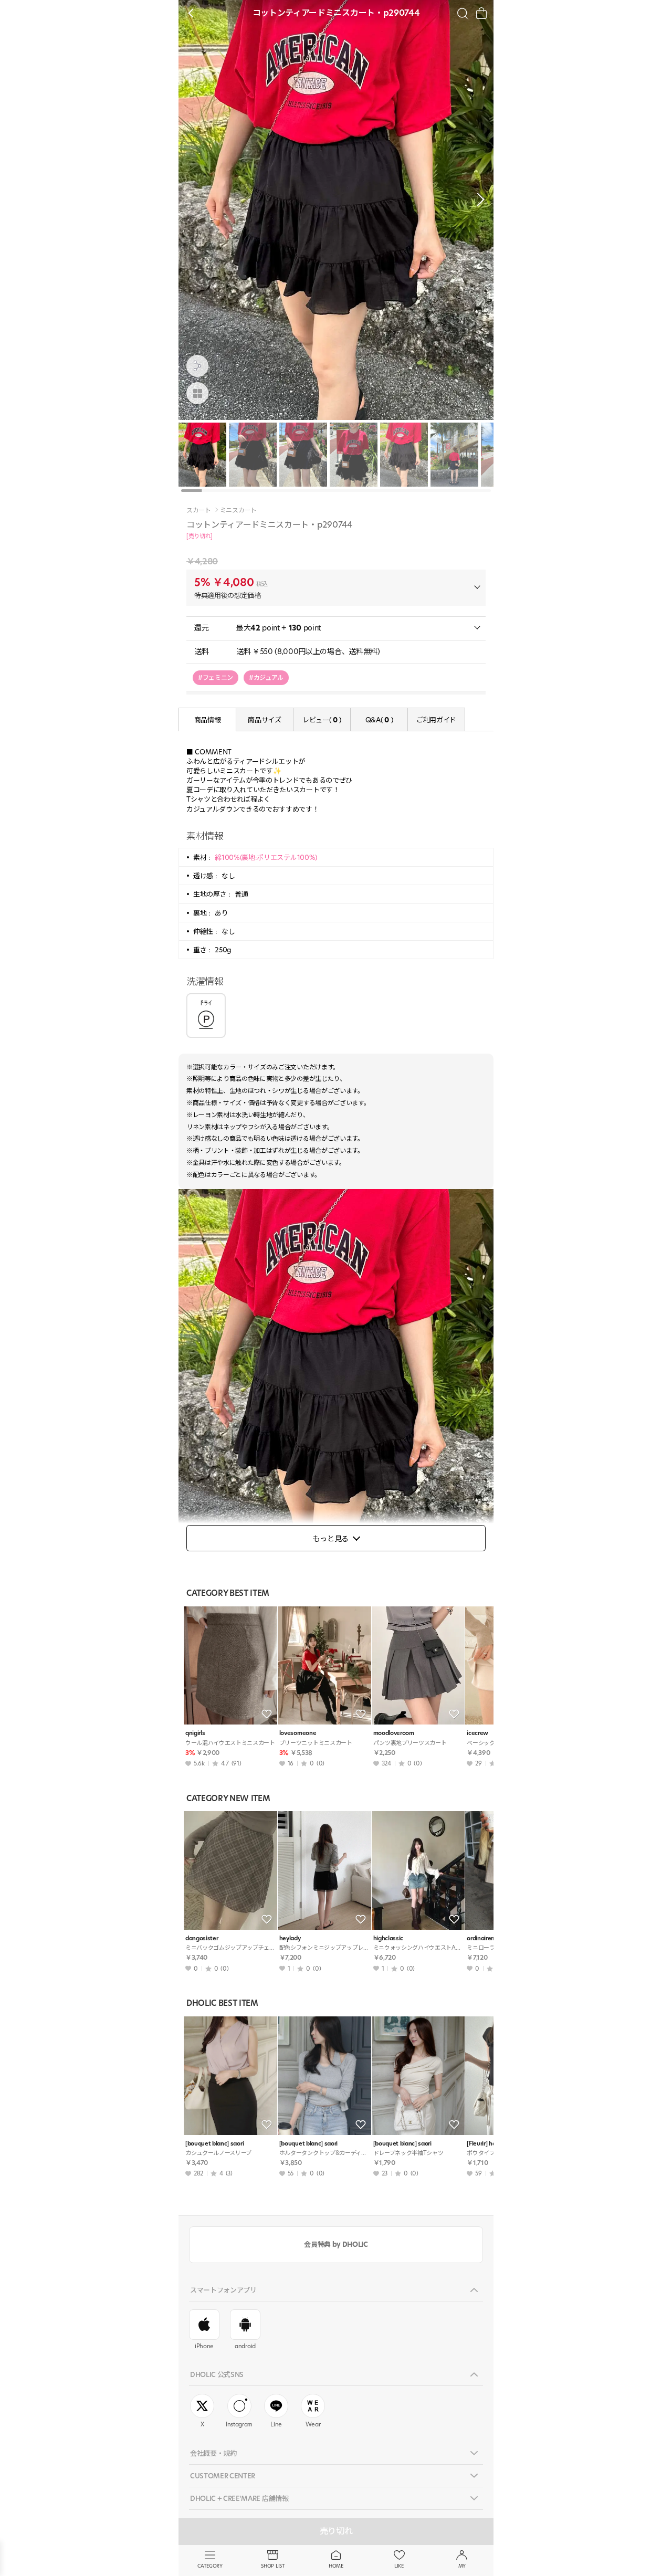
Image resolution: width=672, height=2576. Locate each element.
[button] (478, 199)
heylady (290, 1938)
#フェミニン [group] (216, 677)
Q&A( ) (379, 720)
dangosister (202, 1938)
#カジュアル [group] (266, 677)
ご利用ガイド (436, 720)
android (245, 2346)
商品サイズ (264, 720)
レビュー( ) (322, 720)
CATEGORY (210, 2566)
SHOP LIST (273, 2566)
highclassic (388, 1938)
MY (462, 2566)
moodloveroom (394, 1733)
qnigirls (195, 1733)
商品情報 (208, 720)
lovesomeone (298, 1733)
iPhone (204, 2346)
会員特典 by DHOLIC (336, 2244)
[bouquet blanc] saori (214, 2144)
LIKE (399, 2566)
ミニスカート (238, 510)
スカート (199, 510)
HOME (336, 2566)
